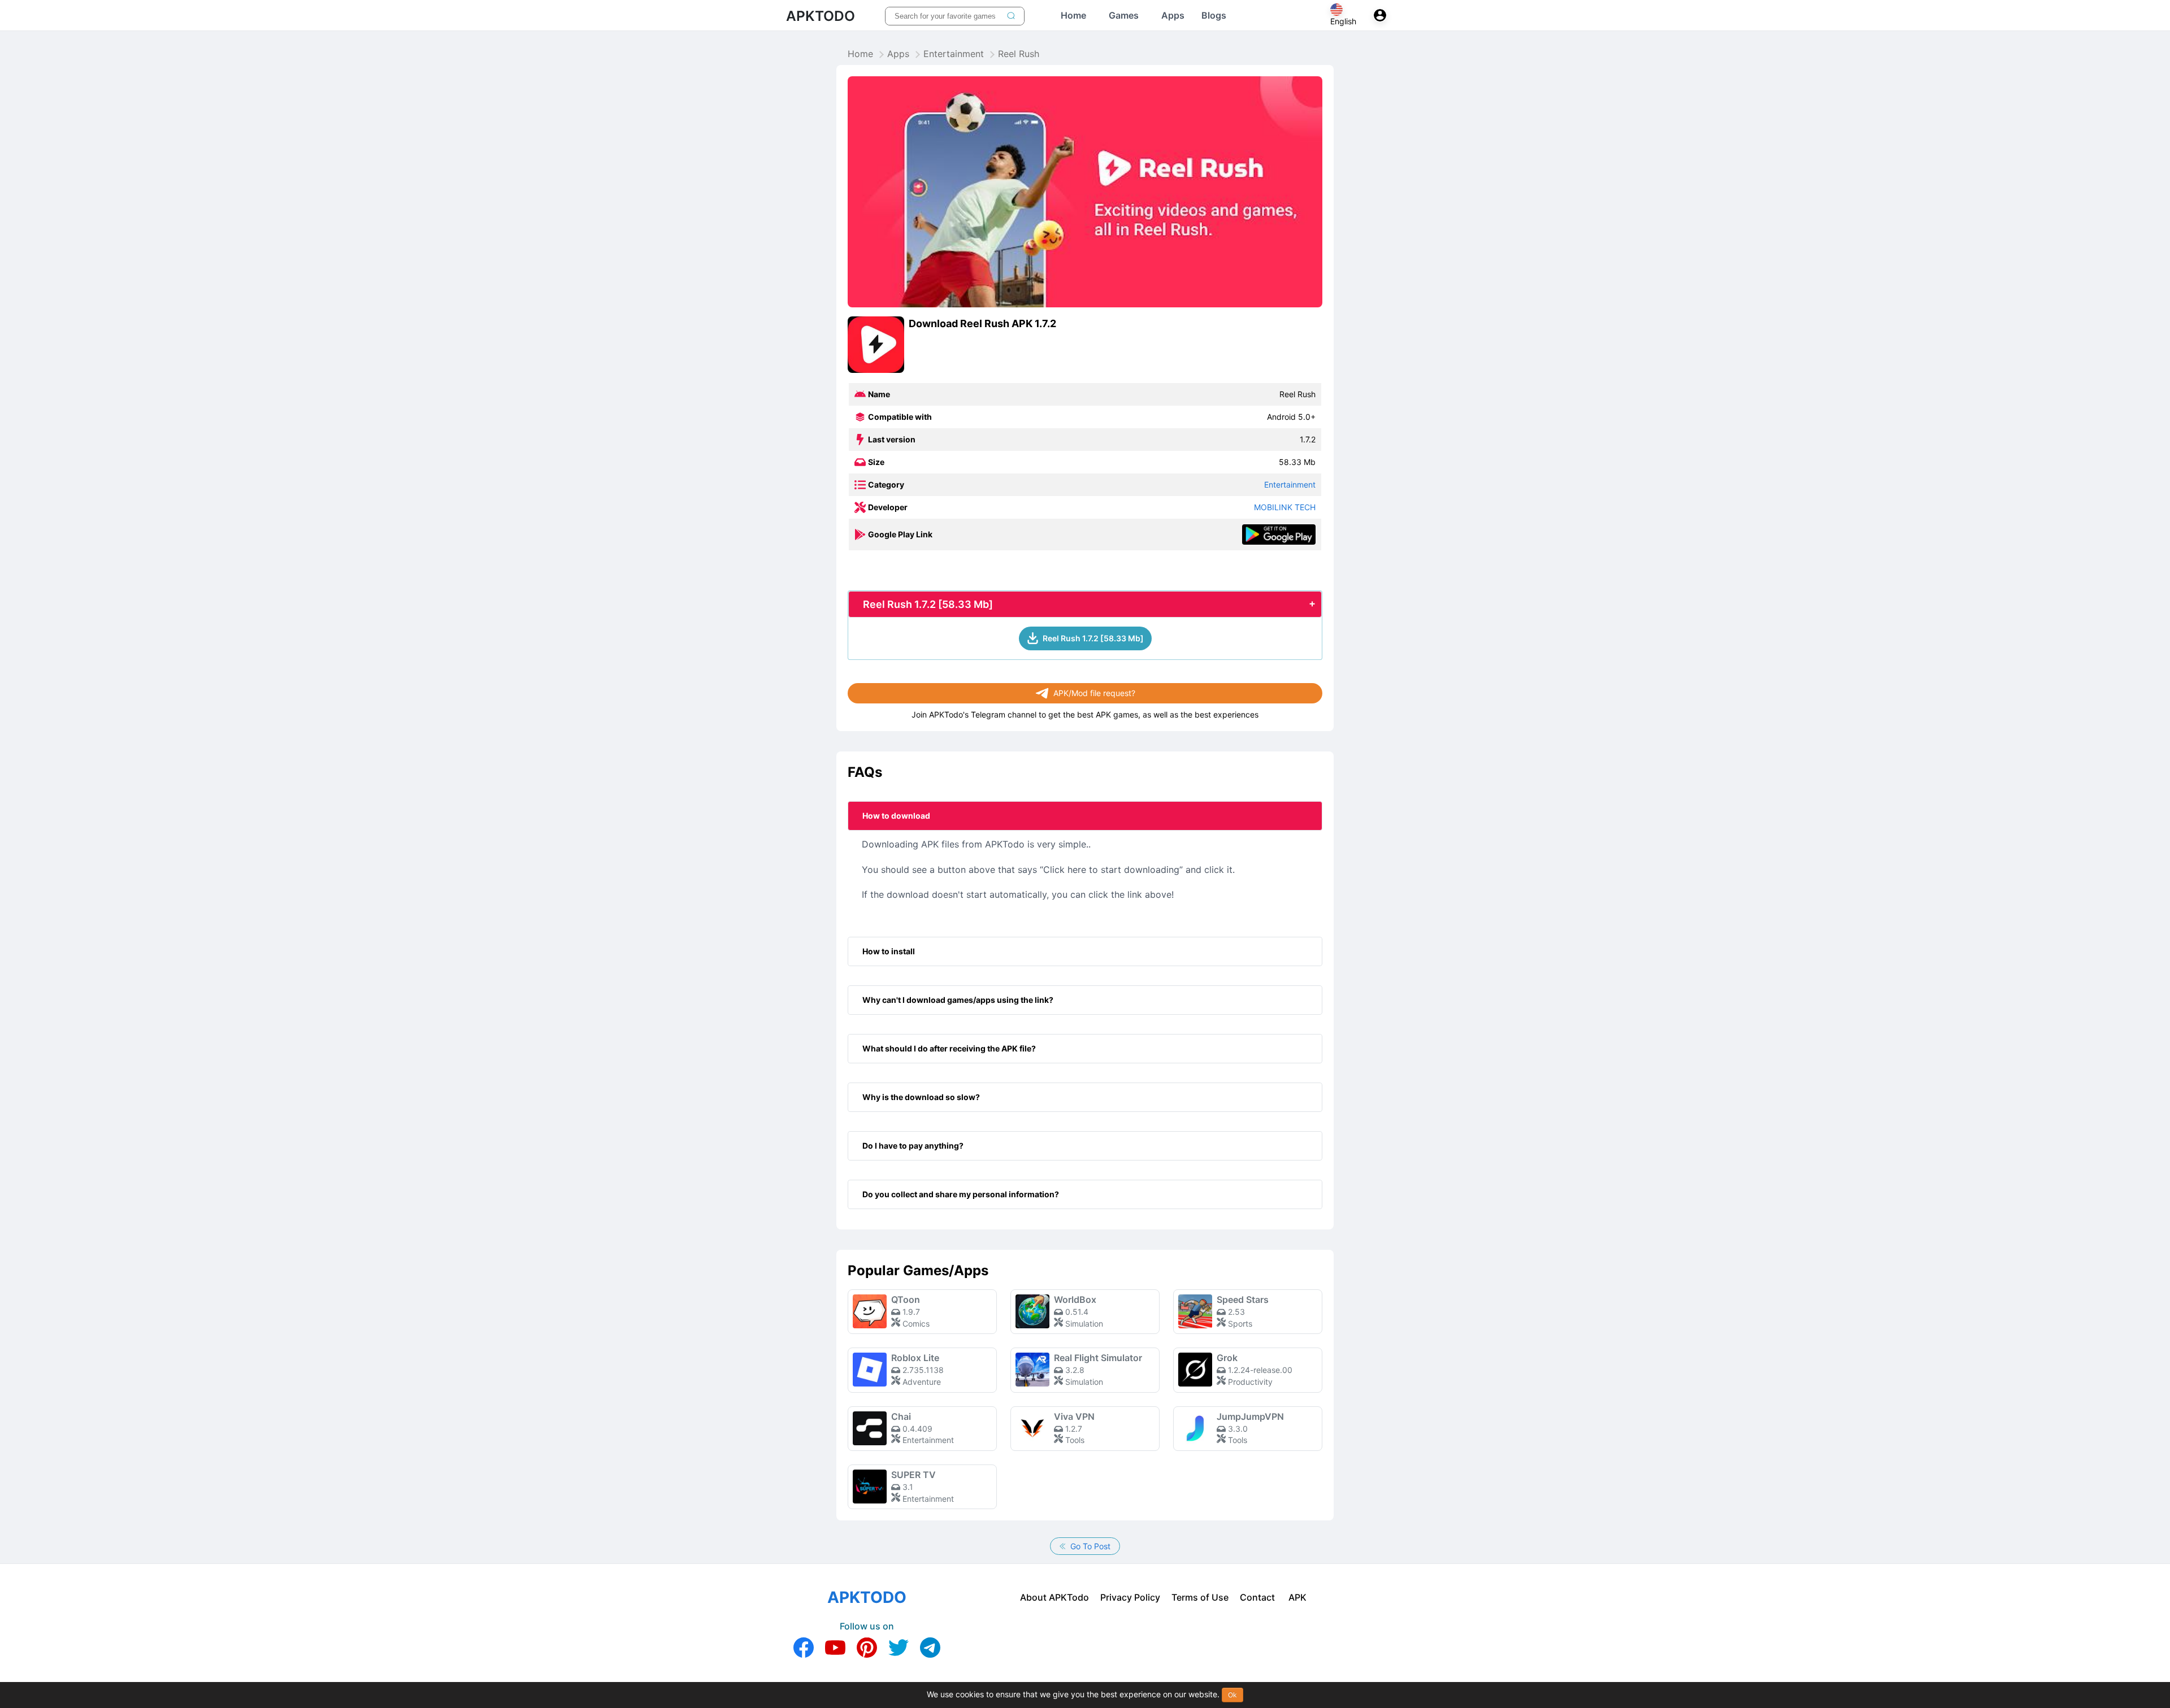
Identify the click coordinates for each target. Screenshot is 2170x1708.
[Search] (1011, 16)
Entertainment (954, 54)
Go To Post (1089, 1546)
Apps (898, 54)
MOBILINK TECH (1285, 507)
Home (860, 54)
